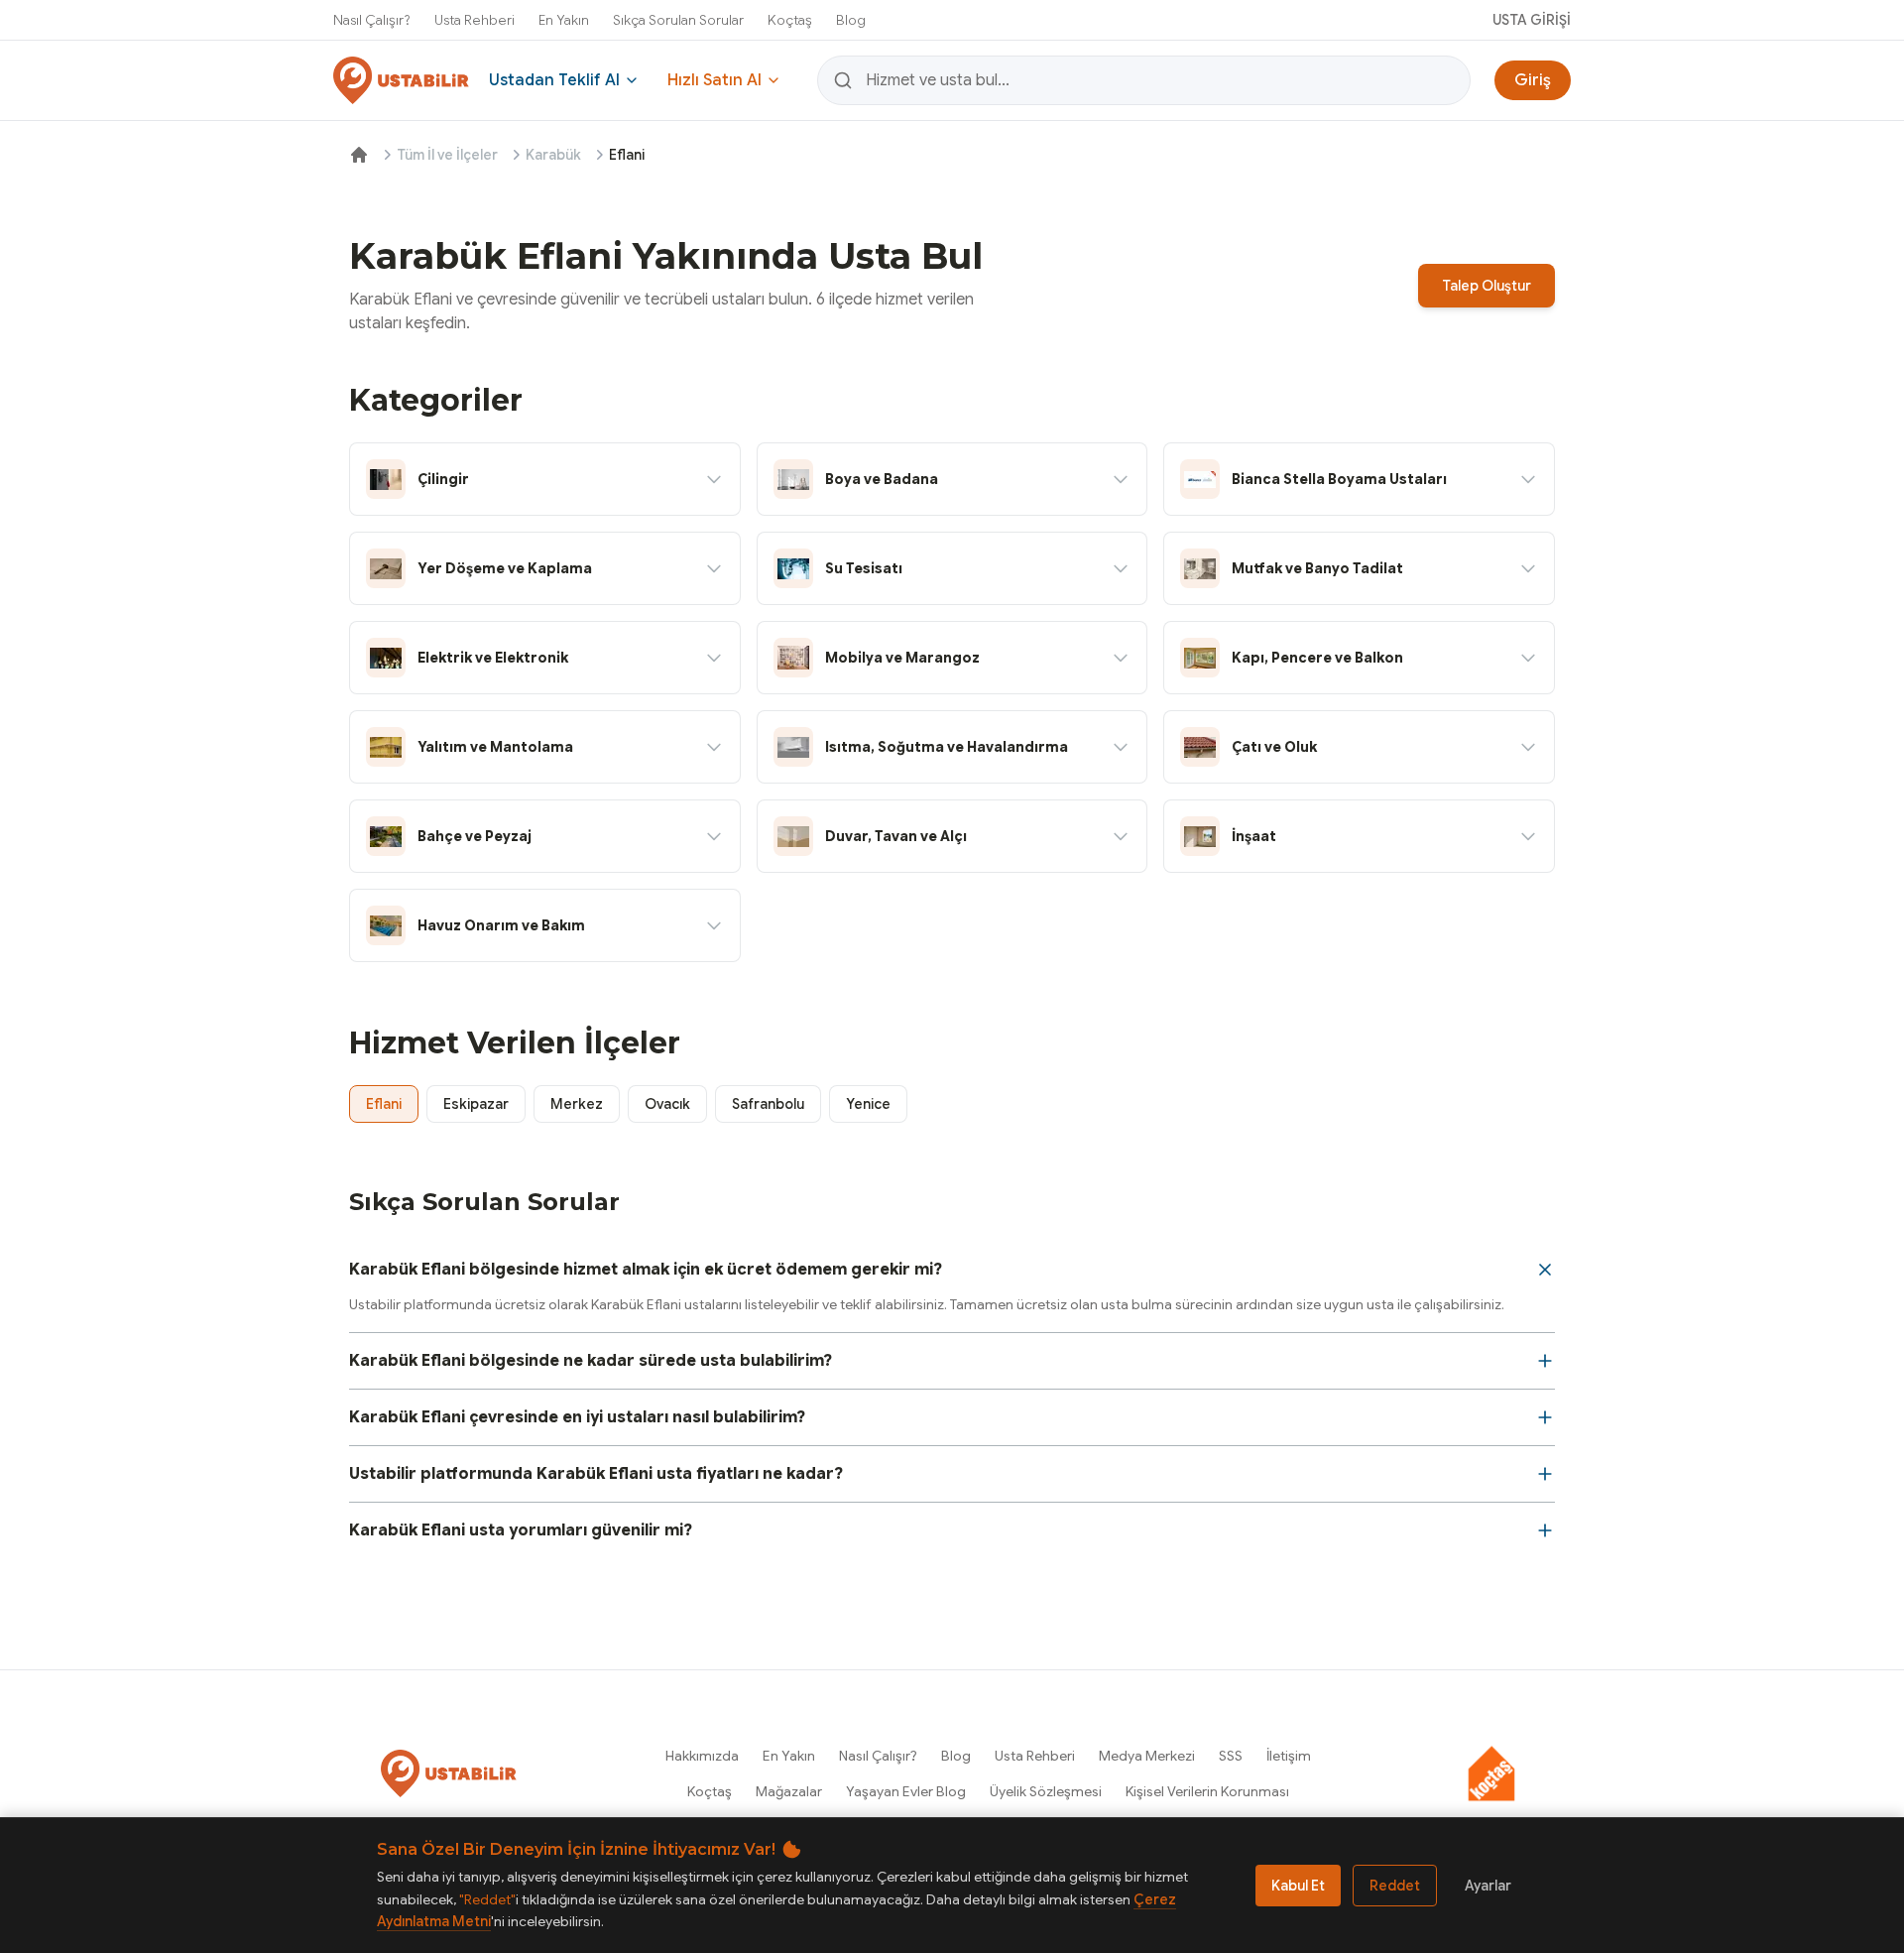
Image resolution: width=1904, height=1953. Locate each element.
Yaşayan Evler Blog (906, 1791)
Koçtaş (790, 20)
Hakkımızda (702, 1756)
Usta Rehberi (475, 20)
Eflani (384, 1104)
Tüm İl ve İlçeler (447, 155)
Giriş (1533, 80)
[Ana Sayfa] (359, 155)
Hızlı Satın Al (714, 80)
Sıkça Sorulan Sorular (678, 20)
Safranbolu (768, 1104)
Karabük (553, 155)
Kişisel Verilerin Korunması (1207, 1791)
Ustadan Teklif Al (554, 80)
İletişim (1289, 1756)
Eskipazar (476, 1104)
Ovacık (667, 1104)
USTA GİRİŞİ (1532, 20)
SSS (1231, 1756)
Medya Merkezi (1147, 1756)
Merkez (577, 1104)
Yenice (868, 1104)
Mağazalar (789, 1791)
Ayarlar (1488, 1886)
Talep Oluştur (1487, 286)
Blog (851, 20)
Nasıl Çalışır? (372, 20)
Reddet (1395, 1886)
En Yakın (564, 20)
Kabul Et (1298, 1886)
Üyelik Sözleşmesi (1046, 1791)
